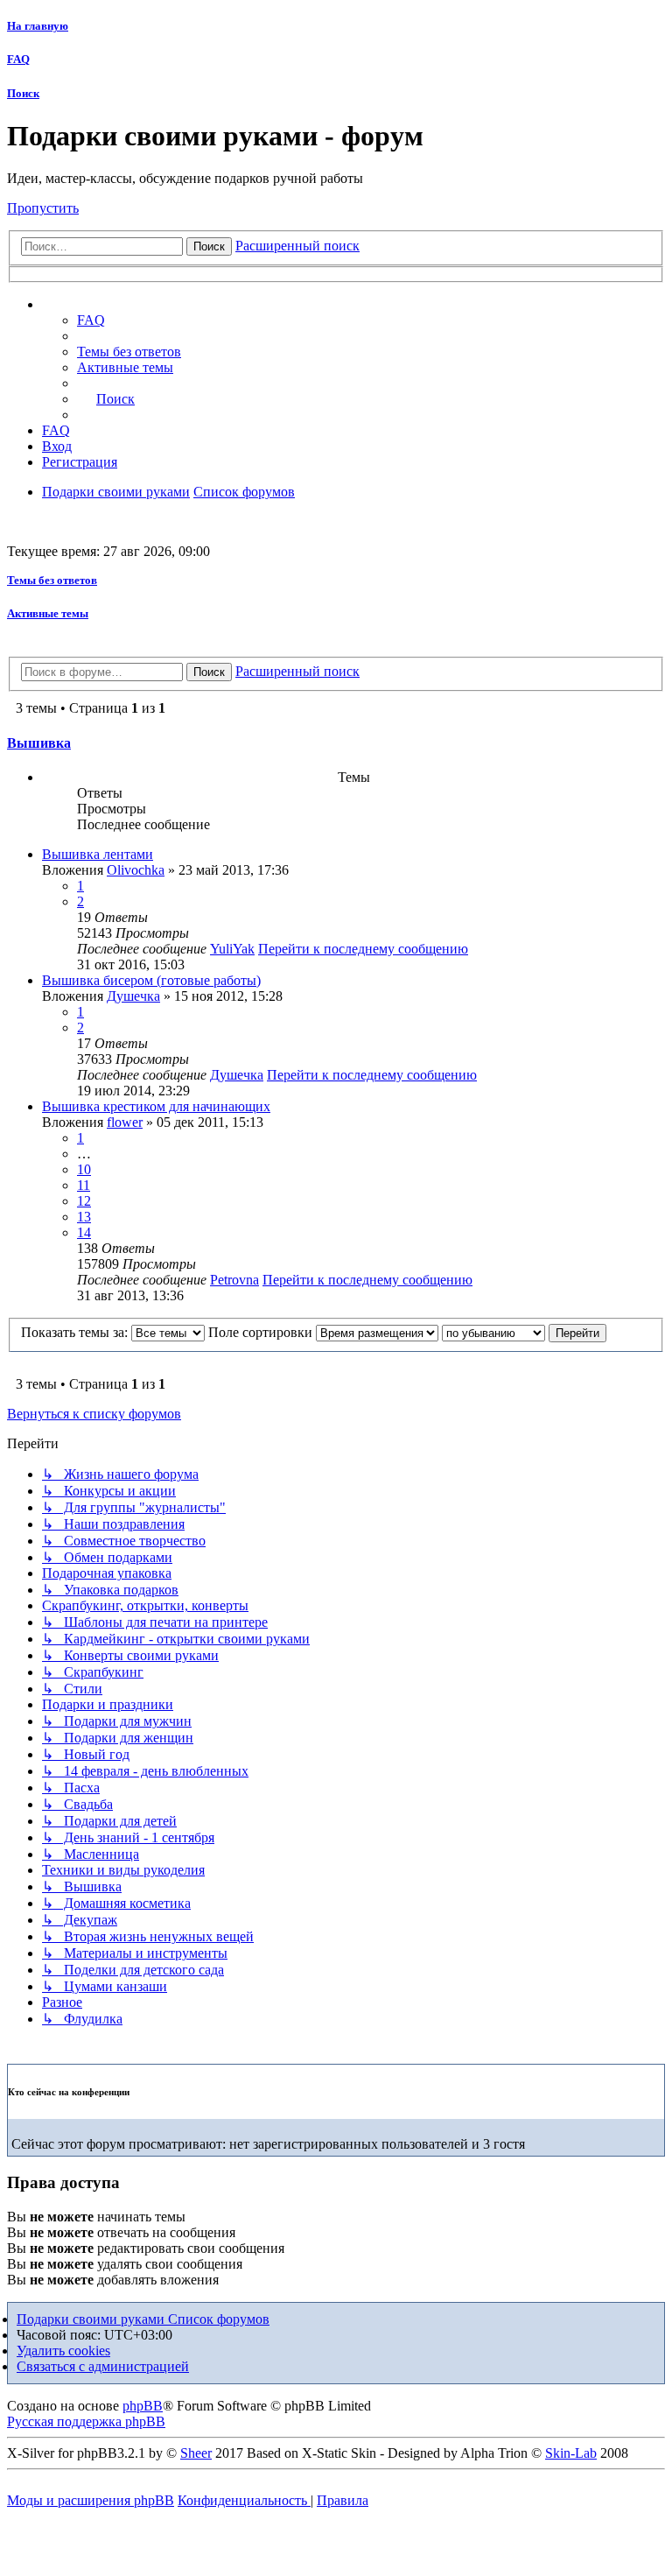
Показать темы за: (76, 1332)
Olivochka (136, 870)
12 (84, 1201)
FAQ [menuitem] (91, 320)
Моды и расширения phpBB (91, 2500)
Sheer (196, 2453)
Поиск (23, 93)
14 (84, 1232)
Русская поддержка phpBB (86, 2421)
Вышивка (39, 743)
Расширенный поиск (297, 246)
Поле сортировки (262, 1332)
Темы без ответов (52, 580)
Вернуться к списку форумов (94, 1414)
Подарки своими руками (92, 2319)
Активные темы (48, 613)
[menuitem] (129, 352)
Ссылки (84, 305)
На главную (38, 26)
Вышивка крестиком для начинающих (156, 1106)
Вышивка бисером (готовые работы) (151, 980)
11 (84, 1185)
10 (84, 1169)
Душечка (133, 996)
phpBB (143, 2406)
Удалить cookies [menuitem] (63, 2351)
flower (125, 1122)
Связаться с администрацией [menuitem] (103, 2366)
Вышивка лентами (98, 854)
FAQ (18, 59)
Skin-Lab (571, 2453)
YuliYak (232, 949)
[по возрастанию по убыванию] (493, 1332)
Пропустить (43, 208)
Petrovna (234, 1280)
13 (84, 1217)
